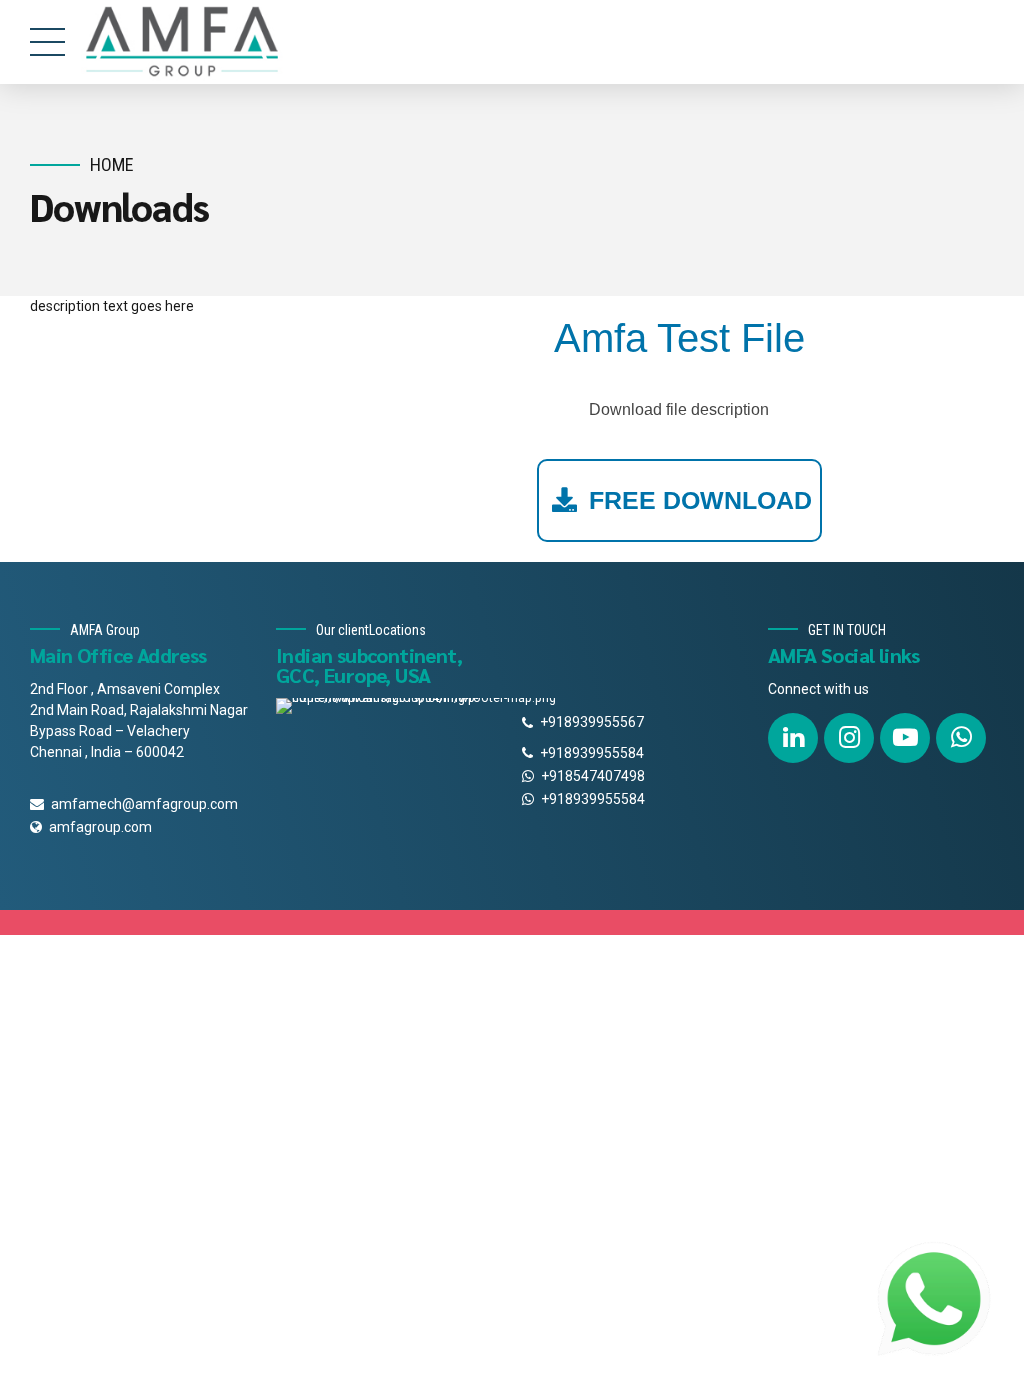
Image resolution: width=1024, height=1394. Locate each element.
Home (112, 164)
